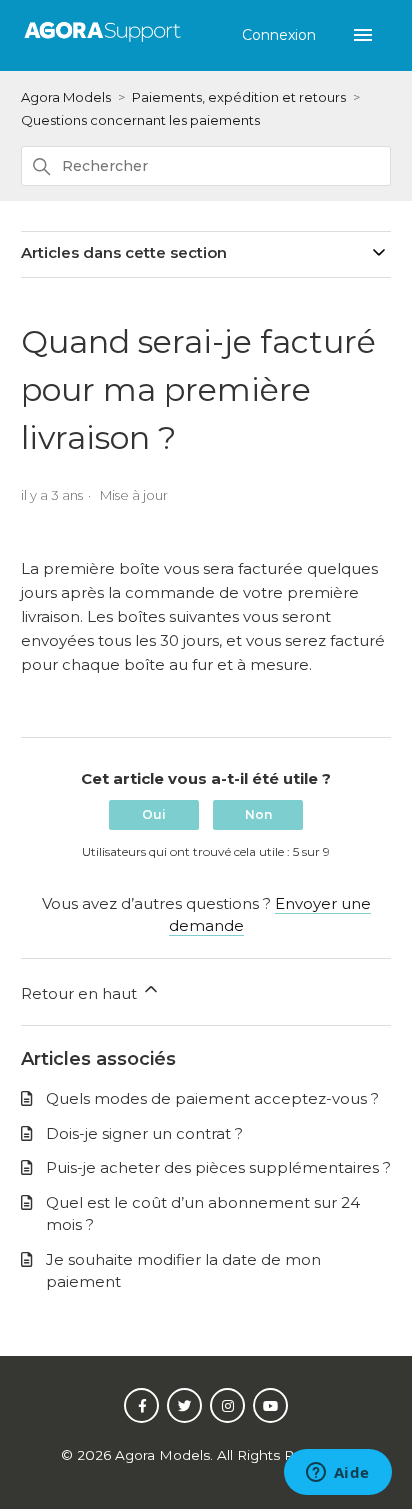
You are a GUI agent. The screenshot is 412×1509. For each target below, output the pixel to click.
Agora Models (66, 97)
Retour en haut (81, 993)
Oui (154, 814)
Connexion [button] (281, 35)
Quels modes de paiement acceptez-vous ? (212, 1098)
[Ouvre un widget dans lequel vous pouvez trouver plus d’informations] (337, 1474)
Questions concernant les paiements (140, 120)
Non (258, 814)
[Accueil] (102, 42)
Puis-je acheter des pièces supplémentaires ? (218, 1167)
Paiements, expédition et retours (239, 97)
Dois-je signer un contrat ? (144, 1133)
